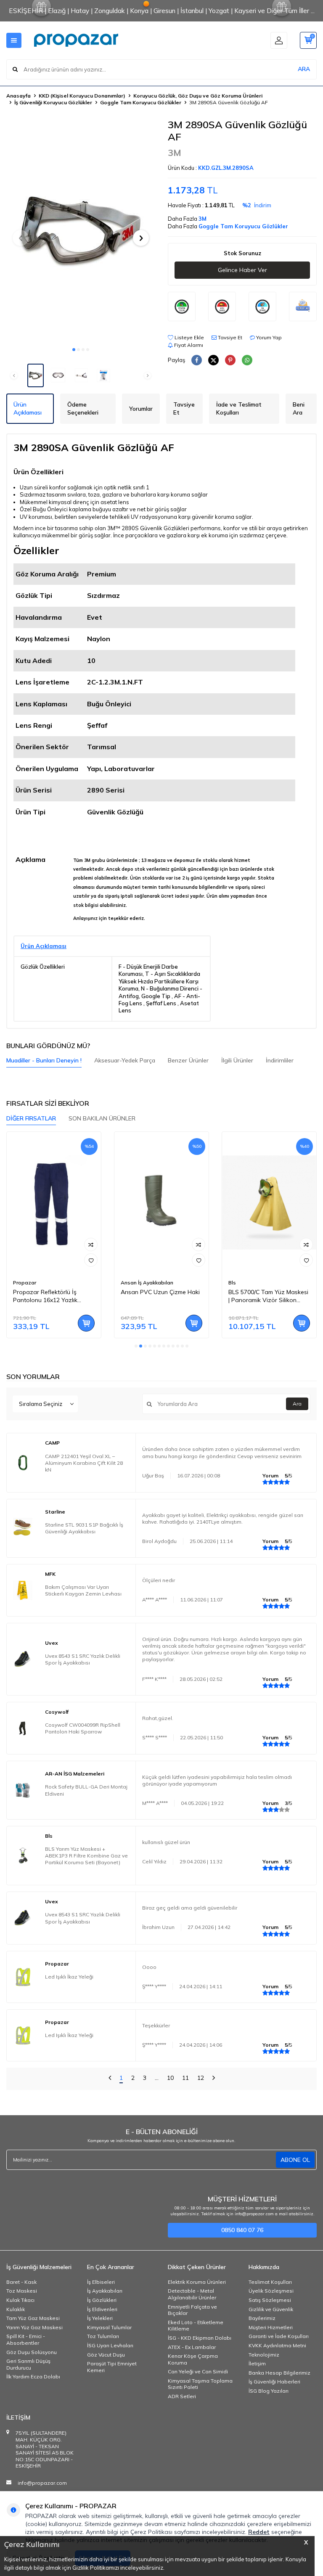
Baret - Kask (21, 2282)
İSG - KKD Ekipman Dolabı (200, 2338)
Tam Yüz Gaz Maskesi (33, 2318)
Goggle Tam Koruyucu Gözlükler (141, 102)
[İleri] (214, 2079)
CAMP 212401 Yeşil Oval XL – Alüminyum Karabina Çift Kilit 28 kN (84, 1463)
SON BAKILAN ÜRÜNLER (102, 1118)
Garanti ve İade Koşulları (279, 2336)
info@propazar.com (42, 2483)
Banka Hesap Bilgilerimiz (279, 2373)
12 (201, 2078)
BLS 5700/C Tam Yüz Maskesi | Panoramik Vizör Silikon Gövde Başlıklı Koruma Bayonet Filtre (268, 1296)
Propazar (25, 1283)
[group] (81, 230)
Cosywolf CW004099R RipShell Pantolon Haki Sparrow (83, 1728)
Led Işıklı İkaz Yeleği (69, 1977)
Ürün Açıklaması (28, 408)
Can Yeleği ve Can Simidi (198, 2371)
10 (170, 2078)
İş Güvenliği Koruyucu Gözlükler (53, 102)
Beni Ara (299, 408)
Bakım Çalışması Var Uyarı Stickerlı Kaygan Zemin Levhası (83, 1590)
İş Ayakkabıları (105, 2291)
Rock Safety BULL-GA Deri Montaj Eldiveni (86, 1790)
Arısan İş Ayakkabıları (147, 1283)
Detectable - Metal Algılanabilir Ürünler (192, 2294)
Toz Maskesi (22, 2291)
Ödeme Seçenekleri (83, 408)
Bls (232, 1283)
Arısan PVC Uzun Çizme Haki (160, 1292)
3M (175, 153)
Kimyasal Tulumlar (109, 2327)
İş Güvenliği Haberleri (274, 2382)
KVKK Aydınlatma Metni (277, 2345)
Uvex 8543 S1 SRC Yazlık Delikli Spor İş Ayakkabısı (83, 1659)
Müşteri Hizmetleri (271, 2327)
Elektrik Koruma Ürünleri (197, 2282)
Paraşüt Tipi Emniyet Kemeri (112, 2367)
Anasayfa (19, 96)
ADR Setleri (182, 2396)
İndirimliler (280, 1060)
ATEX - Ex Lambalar (192, 2347)
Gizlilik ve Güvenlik (271, 2309)
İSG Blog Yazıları (269, 2391)
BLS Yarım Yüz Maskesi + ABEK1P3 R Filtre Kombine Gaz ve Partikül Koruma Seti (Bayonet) (86, 1856)
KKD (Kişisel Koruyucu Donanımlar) (82, 96)
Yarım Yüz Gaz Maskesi (34, 2327)
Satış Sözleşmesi (270, 2300)
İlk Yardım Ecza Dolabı (33, 2377)
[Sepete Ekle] (86, 1323)
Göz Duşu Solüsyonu (32, 2352)
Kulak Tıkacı (20, 2300)
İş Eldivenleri (102, 2309)
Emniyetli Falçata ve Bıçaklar (192, 2310)
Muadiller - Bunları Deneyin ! (44, 1060)
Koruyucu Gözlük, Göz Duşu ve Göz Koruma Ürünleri (198, 96)
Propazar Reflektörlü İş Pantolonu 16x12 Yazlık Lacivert (45, 1296)
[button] (74, 350)
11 (185, 2078)
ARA (304, 69)
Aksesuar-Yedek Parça (125, 1060)
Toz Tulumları (103, 2336)
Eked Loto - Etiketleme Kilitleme (196, 2326)
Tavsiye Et (229, 337)
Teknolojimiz (264, 2355)
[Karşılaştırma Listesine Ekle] (91, 1244)
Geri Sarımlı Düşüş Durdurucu (28, 2364)
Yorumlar (141, 409)
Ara (297, 1404)
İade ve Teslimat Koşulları (239, 408)
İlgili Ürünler (237, 1060)
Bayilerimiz (262, 2318)
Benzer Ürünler (188, 1060)
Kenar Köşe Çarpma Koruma (193, 2359)
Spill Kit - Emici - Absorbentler (26, 2340)
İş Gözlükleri (102, 2300)
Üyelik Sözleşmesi (271, 2291)
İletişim (257, 2363)
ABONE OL (295, 2160)
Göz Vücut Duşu (106, 2355)
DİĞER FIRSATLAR (31, 1118)
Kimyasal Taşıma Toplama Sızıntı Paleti (200, 2384)
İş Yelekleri (100, 2318)
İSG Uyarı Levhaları (110, 2345)
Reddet (259, 2532)
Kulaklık (16, 2309)
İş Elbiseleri (101, 2282)
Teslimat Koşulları (270, 2282)
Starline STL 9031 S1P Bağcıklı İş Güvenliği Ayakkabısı (84, 1528)
